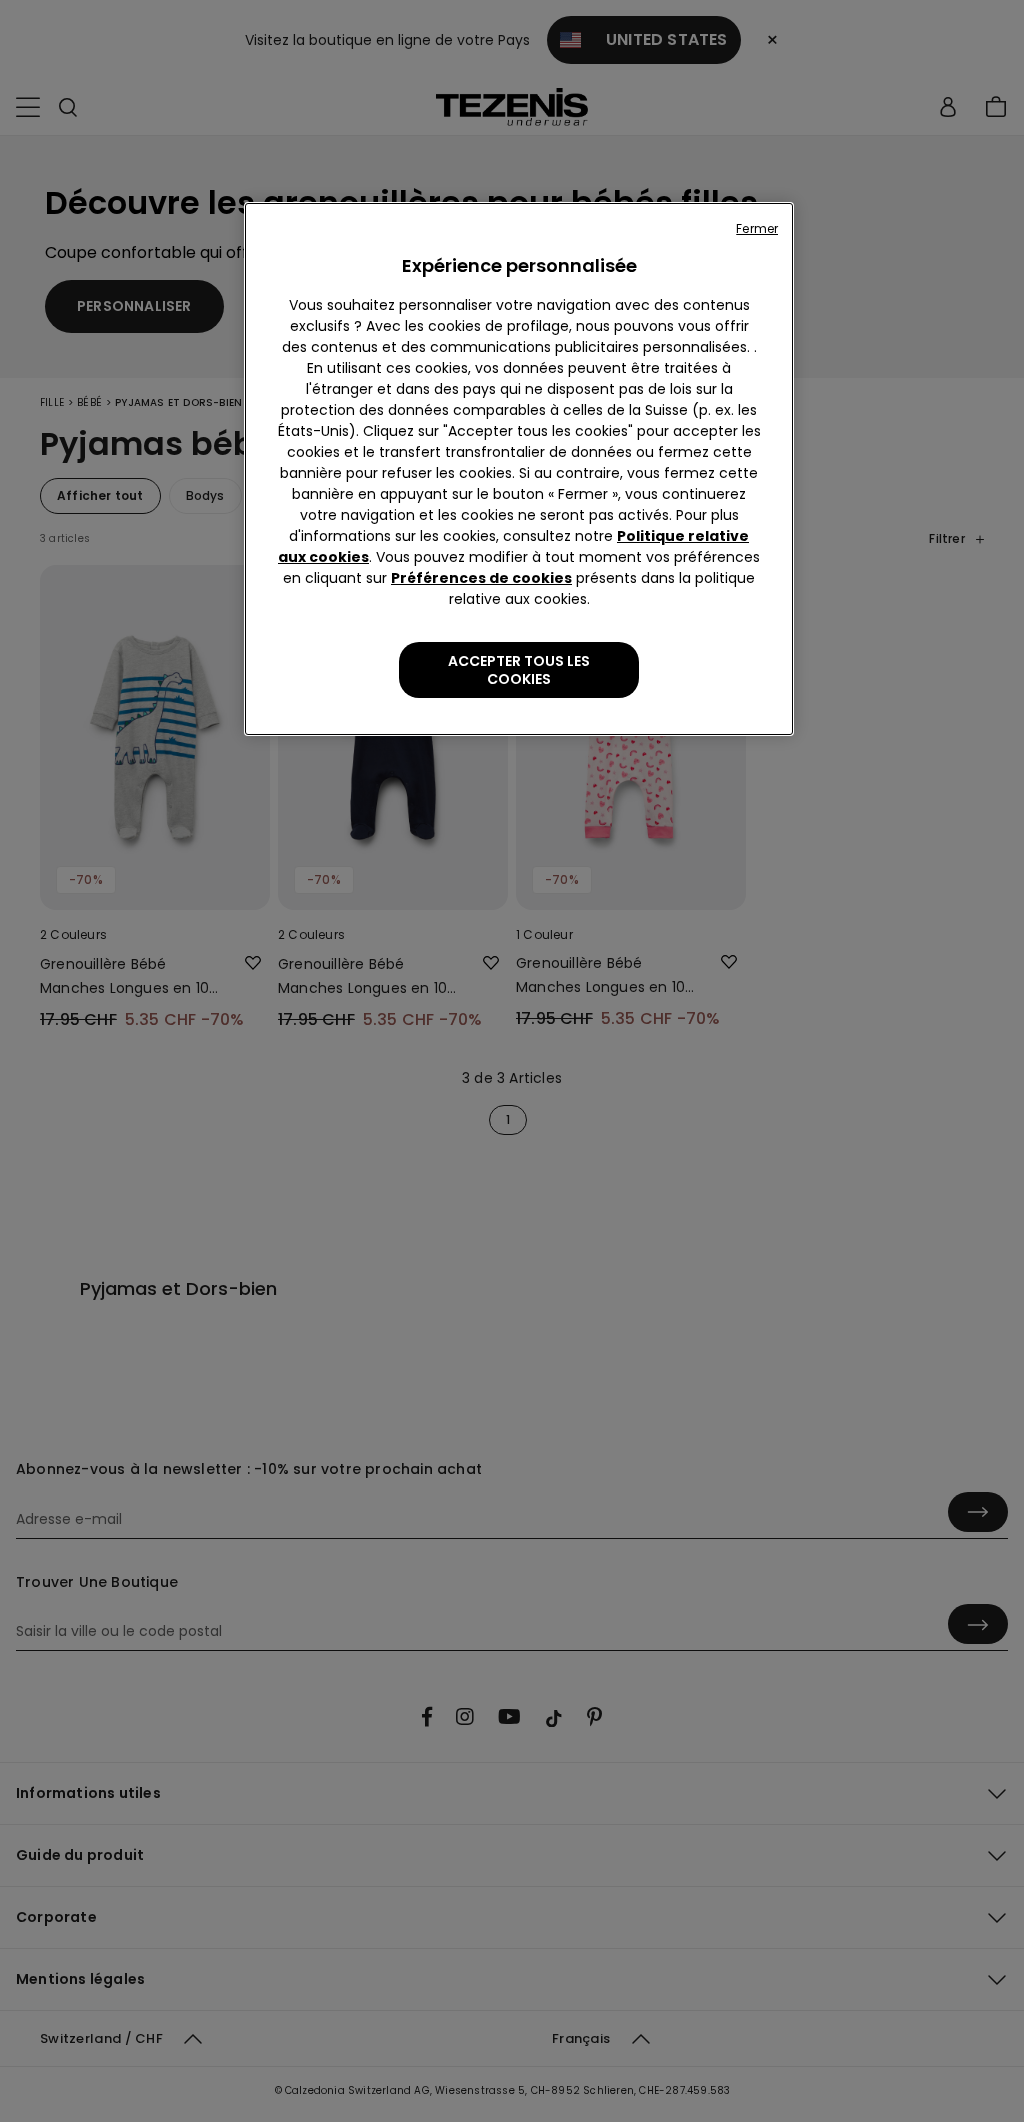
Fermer (757, 228)
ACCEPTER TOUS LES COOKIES (519, 670)
